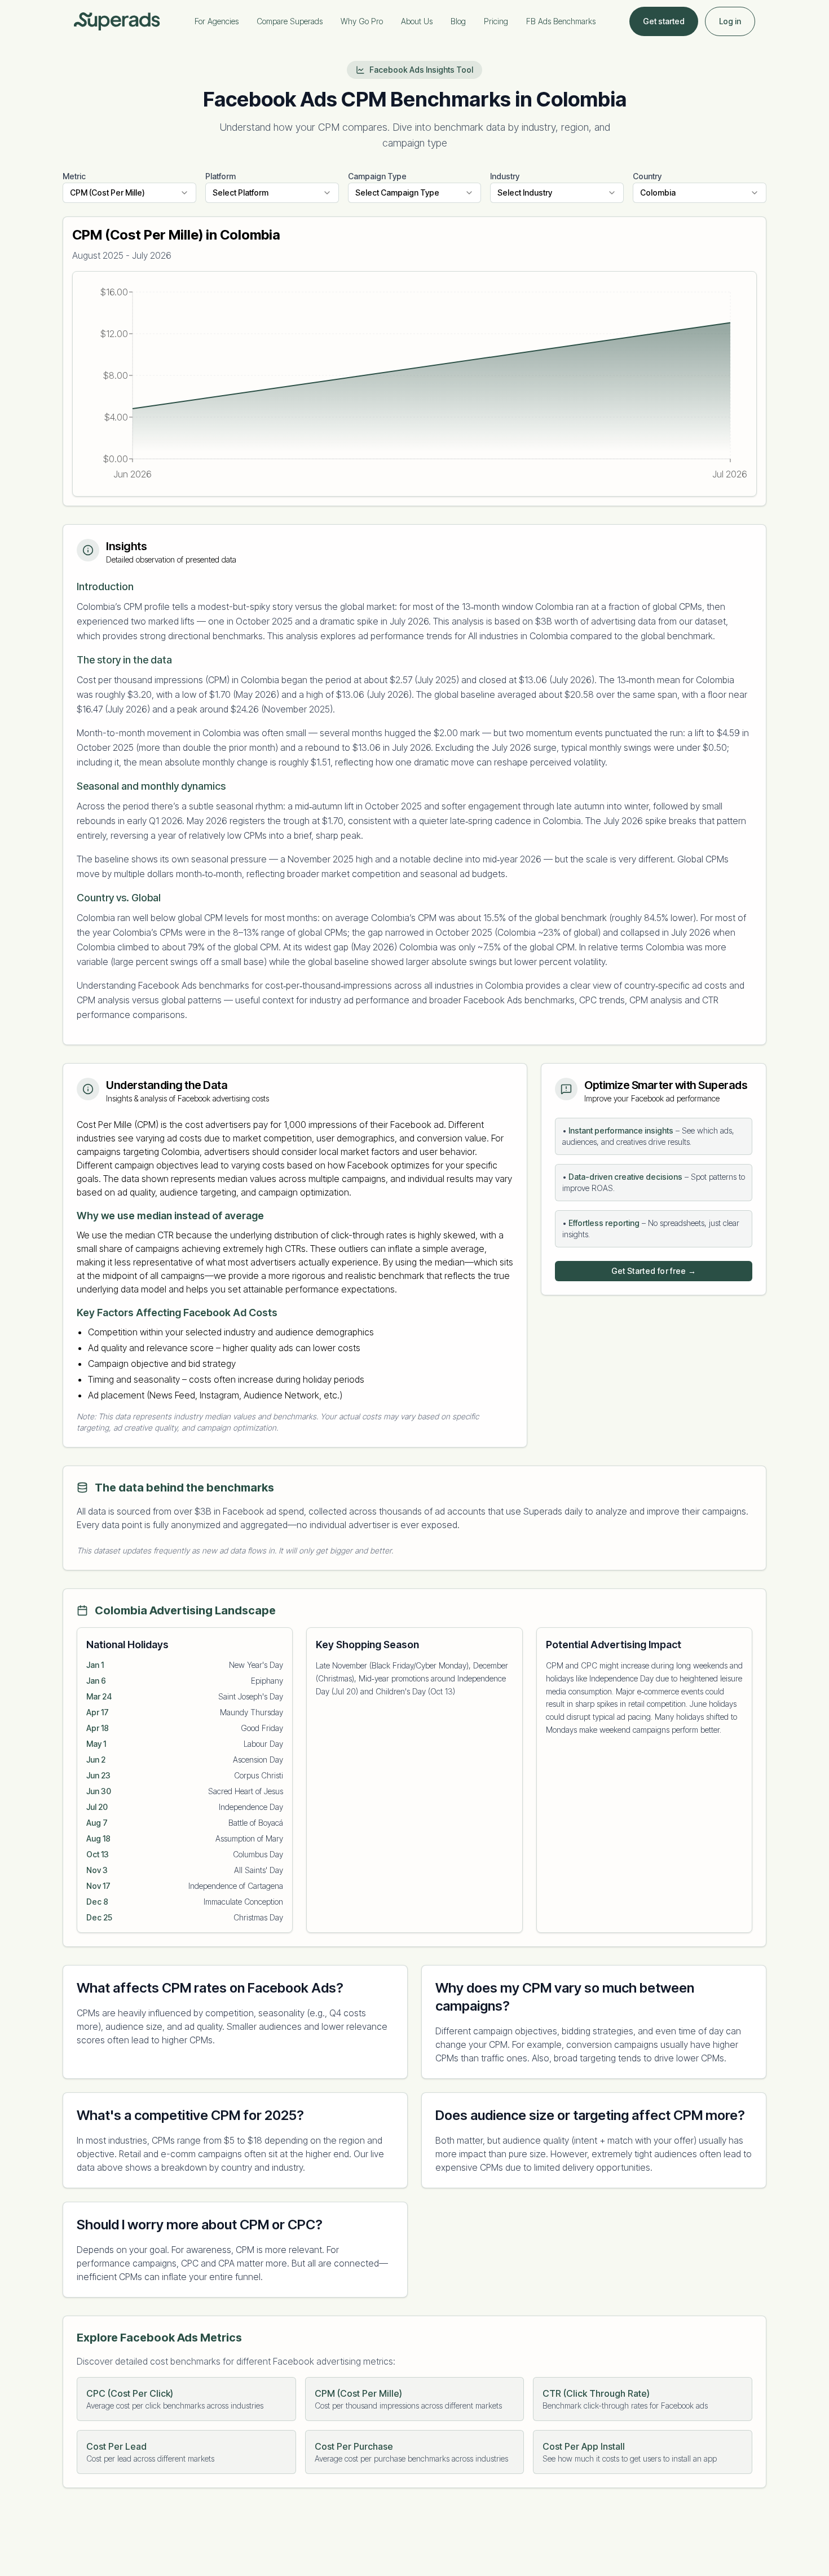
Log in (730, 21)
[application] (414, 384)
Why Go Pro (362, 21)
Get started (664, 21)
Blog (458, 21)
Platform (221, 176)
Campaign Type (377, 176)
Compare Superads (290, 21)
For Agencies (217, 21)
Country (647, 176)
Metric (74, 176)
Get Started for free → (654, 1271)
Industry (505, 176)
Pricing (496, 21)
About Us (417, 21)
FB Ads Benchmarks (561, 21)
